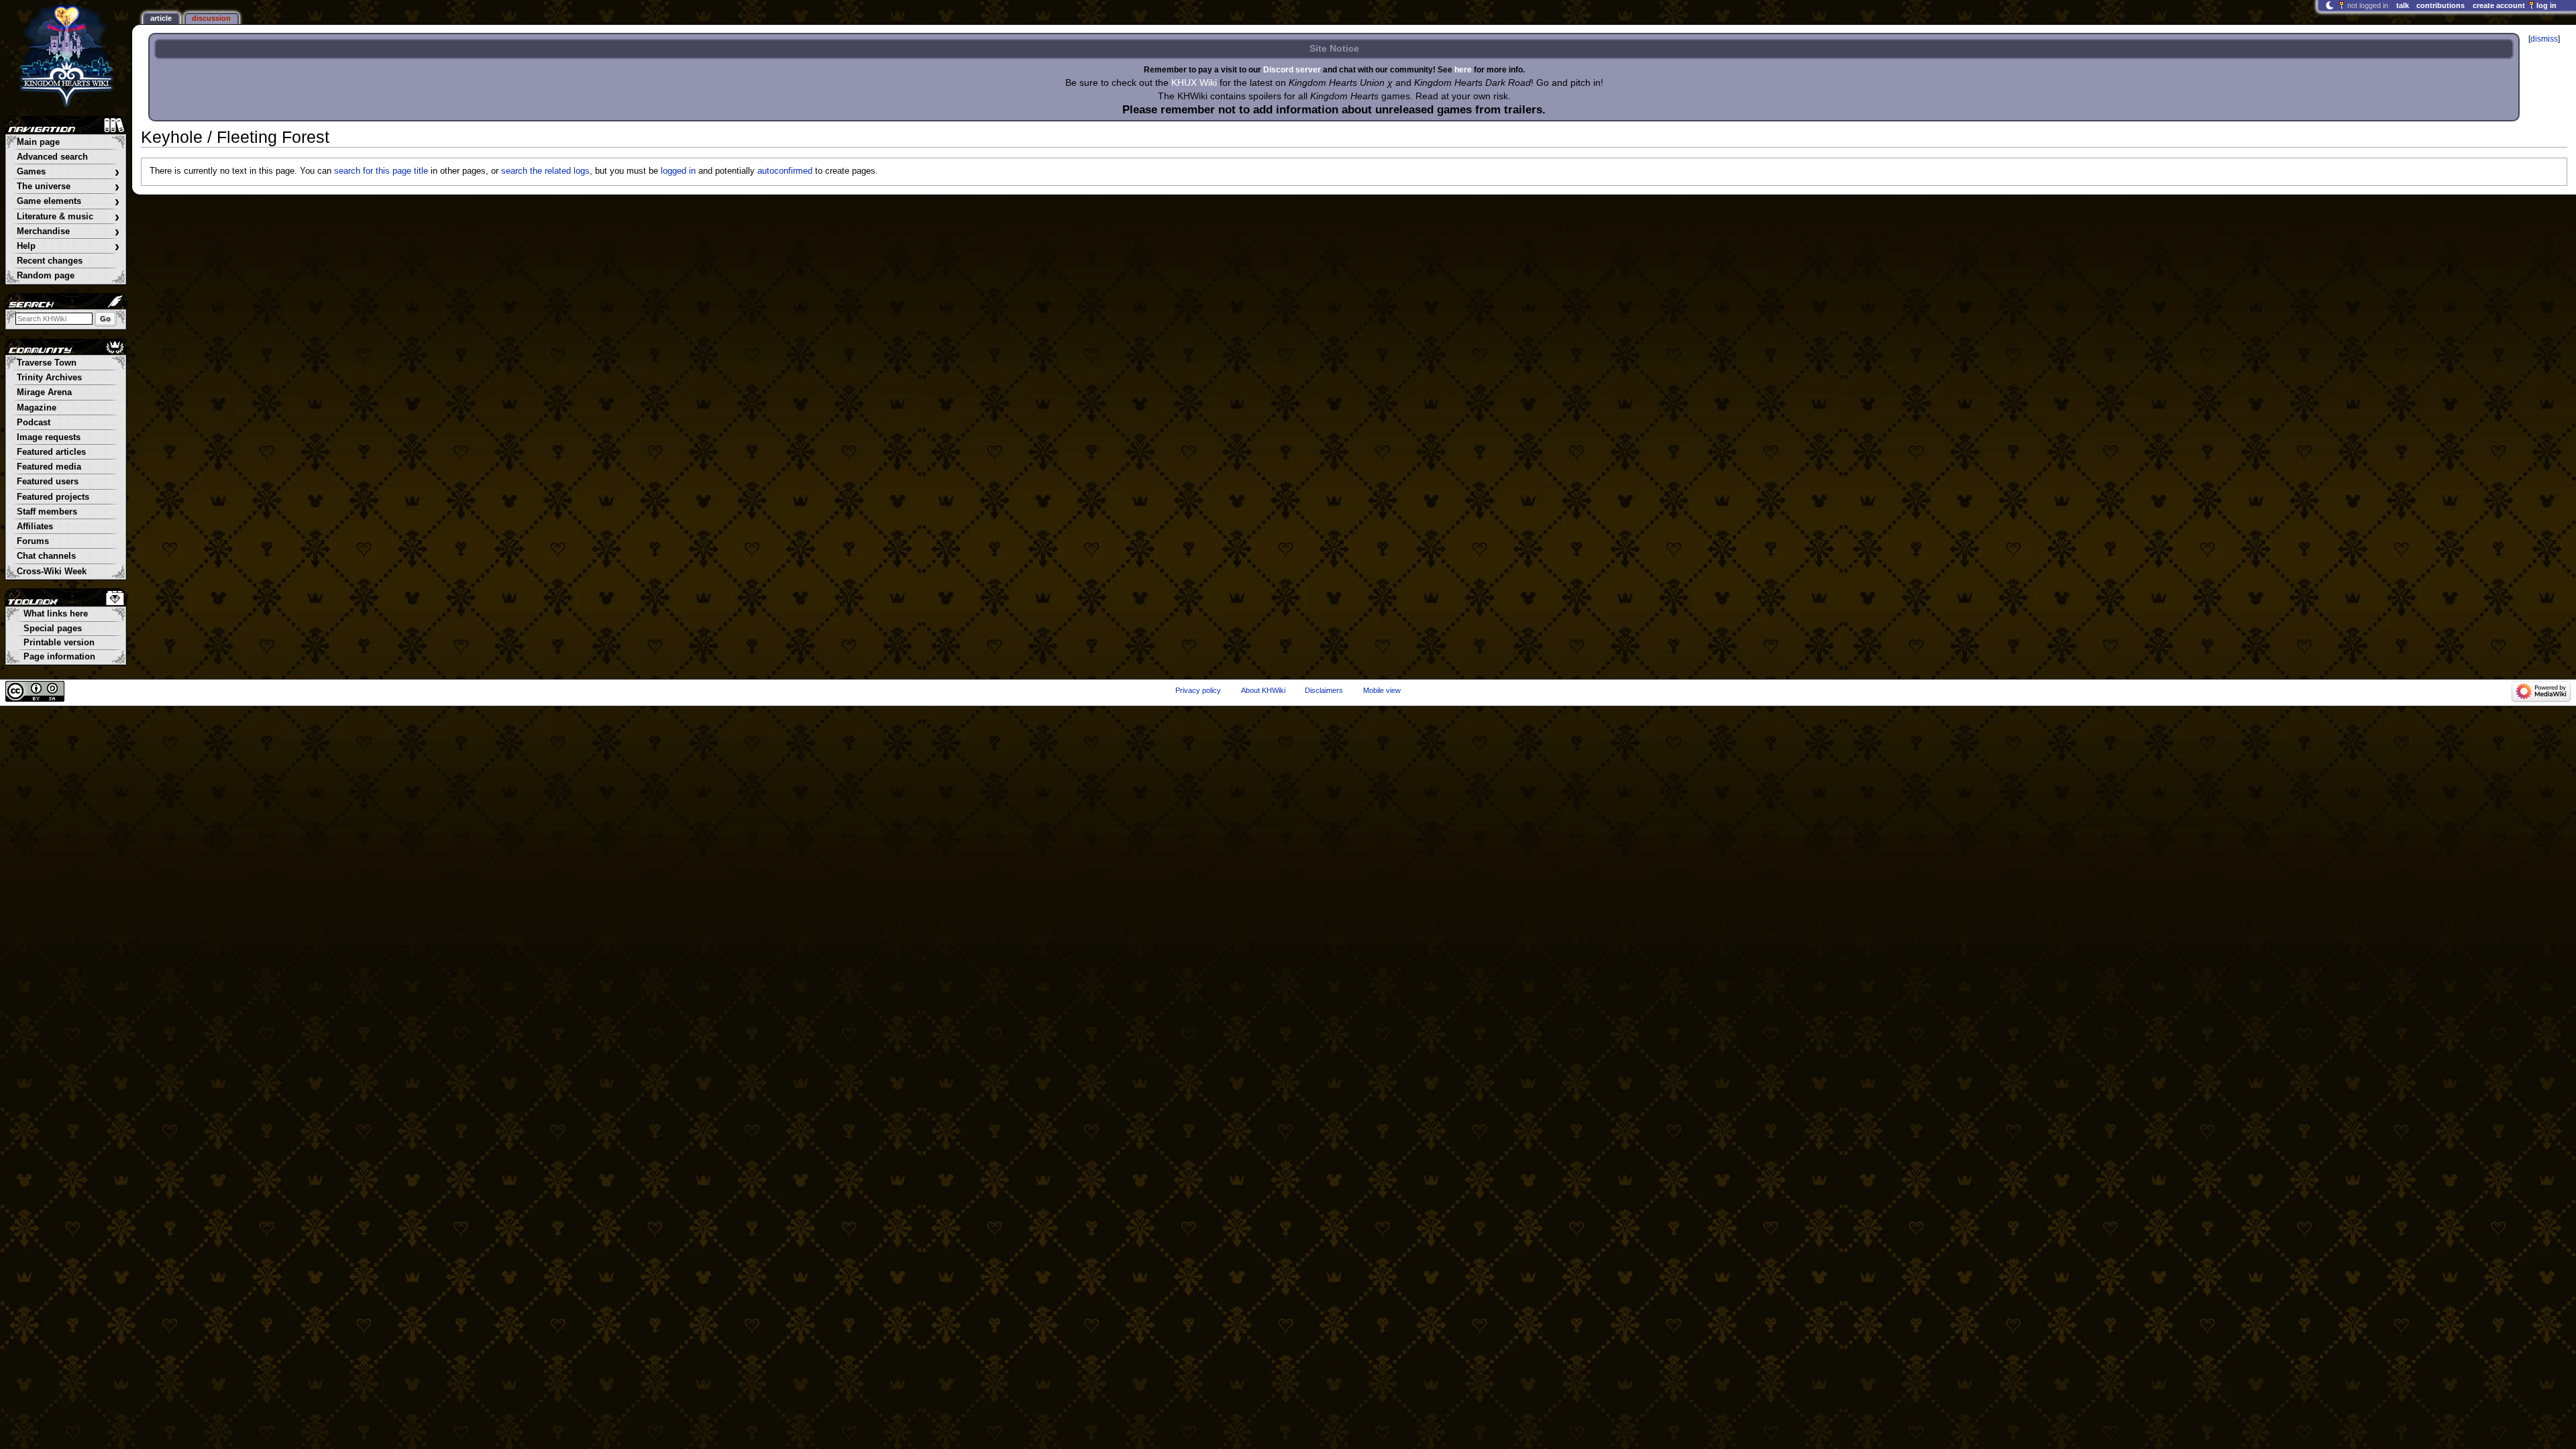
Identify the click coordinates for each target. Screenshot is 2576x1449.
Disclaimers (1324, 690)
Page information (59, 657)
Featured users (48, 482)
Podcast (34, 423)
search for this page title (381, 171)
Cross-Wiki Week (52, 572)
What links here (56, 614)
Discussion (211, 18)
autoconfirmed (785, 171)
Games (68, 172)
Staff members (47, 512)
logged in (678, 171)
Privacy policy (1198, 690)
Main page (38, 142)
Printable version (59, 643)
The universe (68, 187)
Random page (46, 276)
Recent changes (50, 261)
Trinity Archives (49, 378)
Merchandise (68, 232)
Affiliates (35, 527)
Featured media (49, 467)
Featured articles (51, 452)
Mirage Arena (44, 392)
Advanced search (52, 157)
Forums (33, 541)
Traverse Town (47, 363)
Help (68, 247)
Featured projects (53, 497)
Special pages (53, 629)
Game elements (68, 202)
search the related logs (545, 171)
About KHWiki (1263, 690)
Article (161, 18)
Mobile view (1382, 690)
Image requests (49, 437)
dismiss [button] (2544, 39)
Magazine (37, 408)
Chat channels (46, 556)
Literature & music (68, 217)
